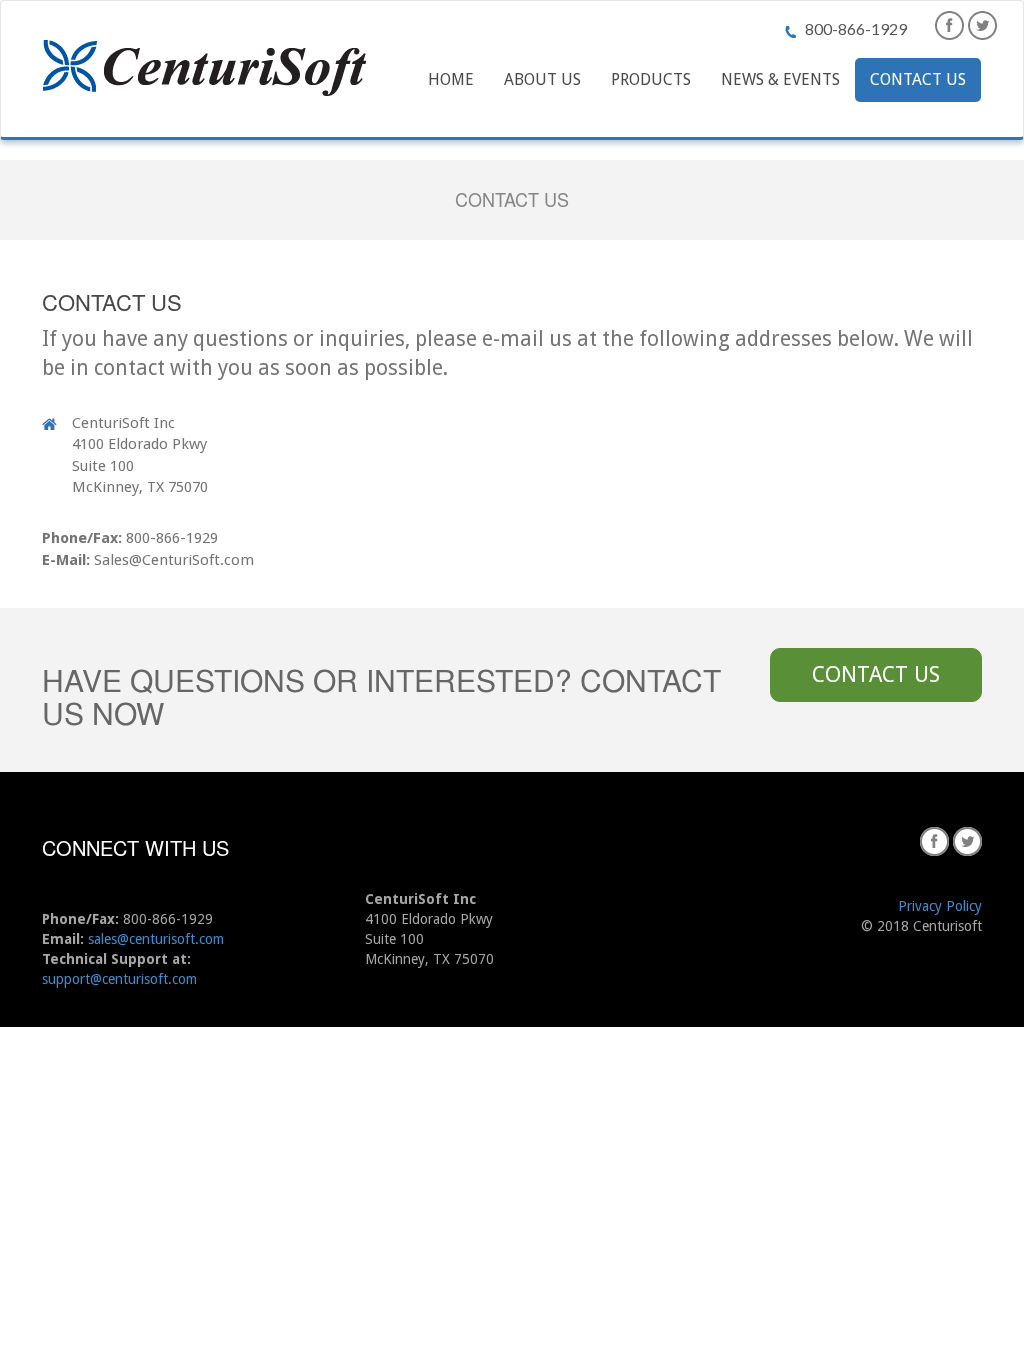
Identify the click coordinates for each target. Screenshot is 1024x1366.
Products (651, 79)
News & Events (780, 79)
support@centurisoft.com (119, 979)
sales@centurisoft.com (156, 939)
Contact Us (918, 79)
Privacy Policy (940, 906)
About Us (542, 79)
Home (451, 79)
